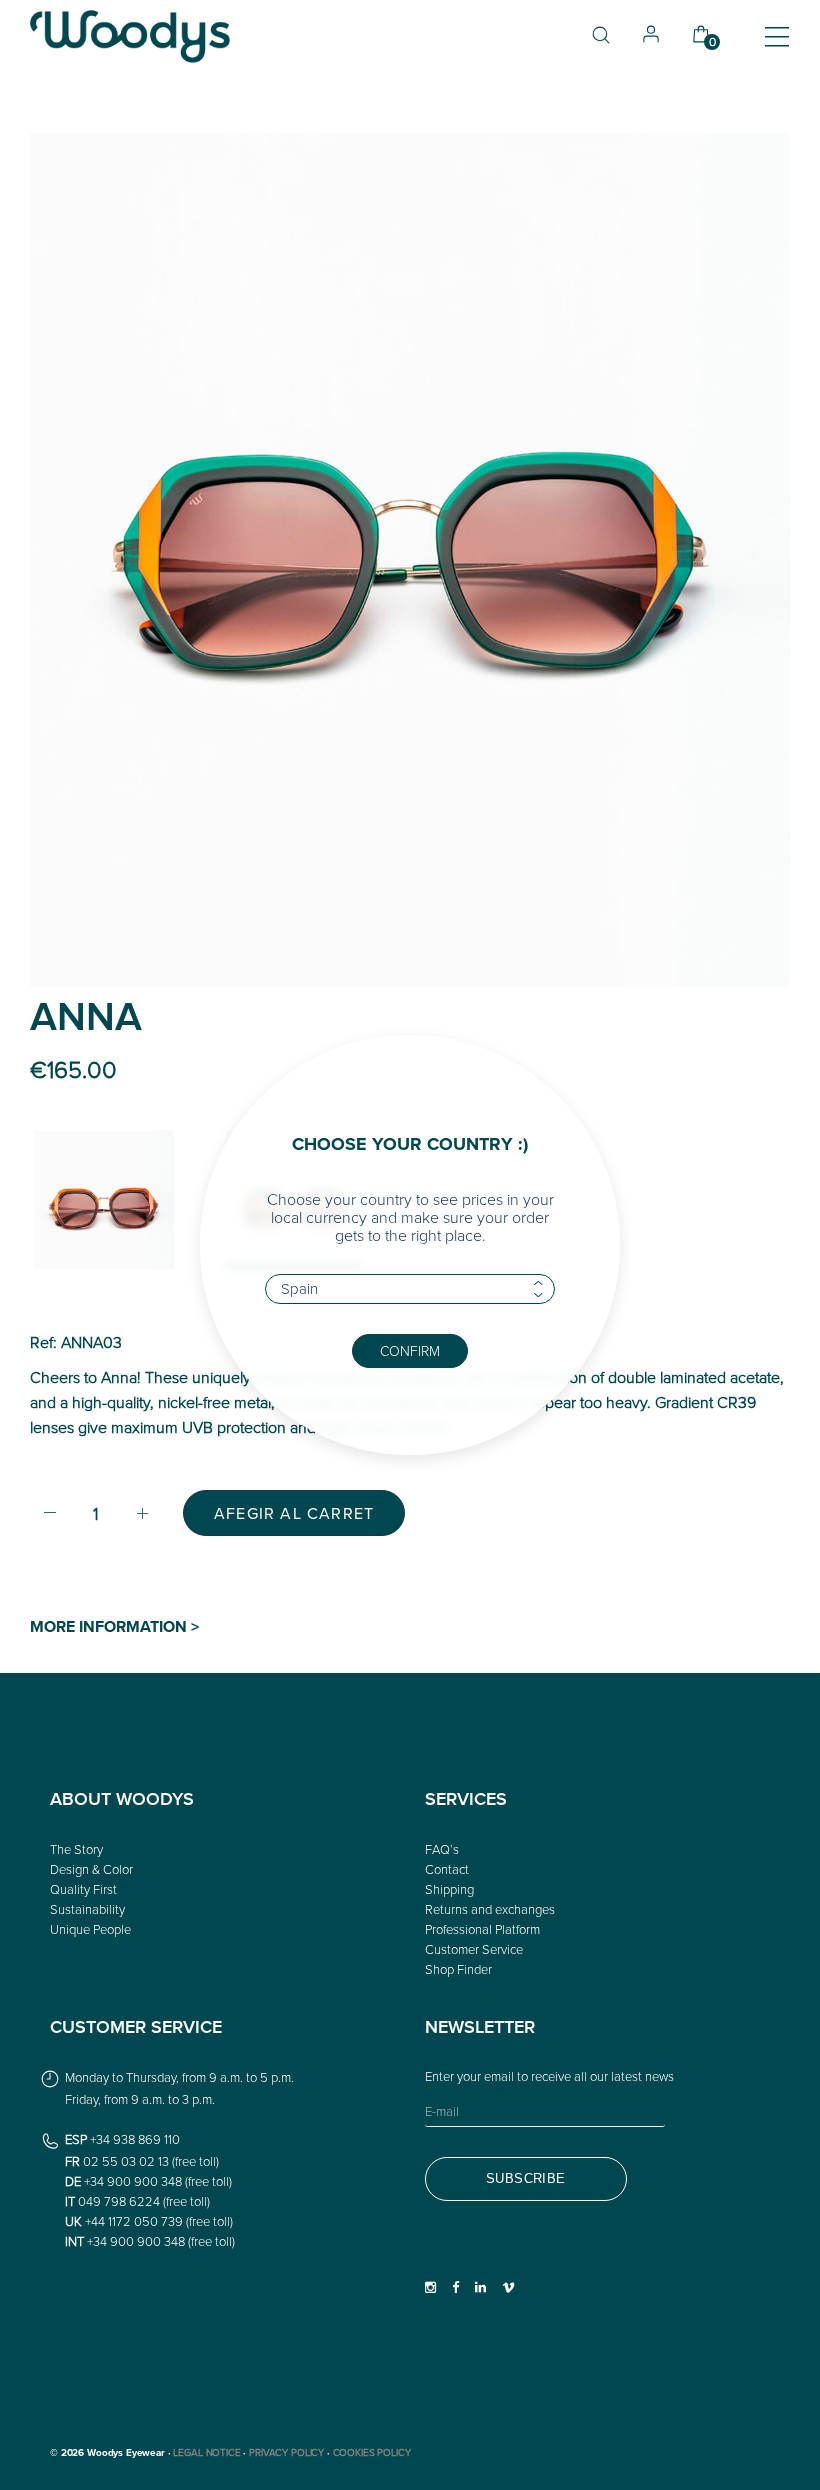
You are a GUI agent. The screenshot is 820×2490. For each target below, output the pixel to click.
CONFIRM (410, 1350)
